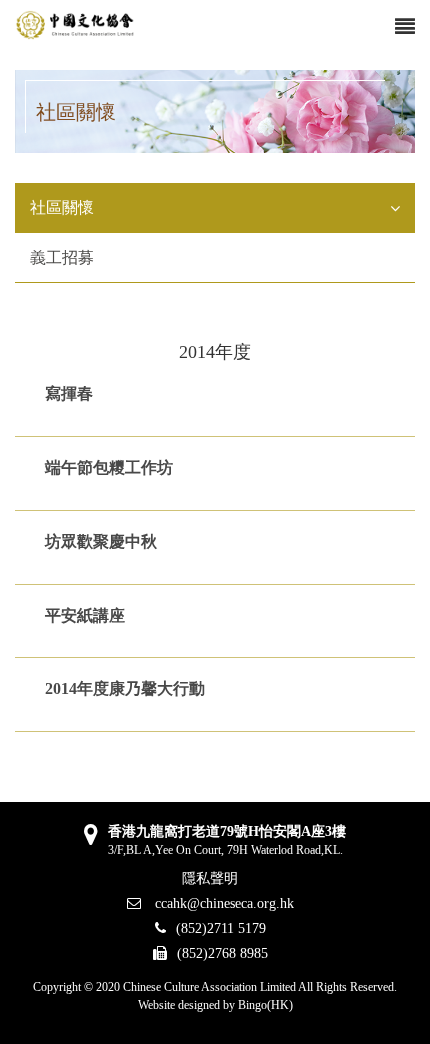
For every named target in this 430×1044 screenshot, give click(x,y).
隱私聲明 (210, 878)
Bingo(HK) (265, 1005)
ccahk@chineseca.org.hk (222, 903)
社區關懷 (62, 207)
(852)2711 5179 (221, 928)
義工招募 (62, 257)
